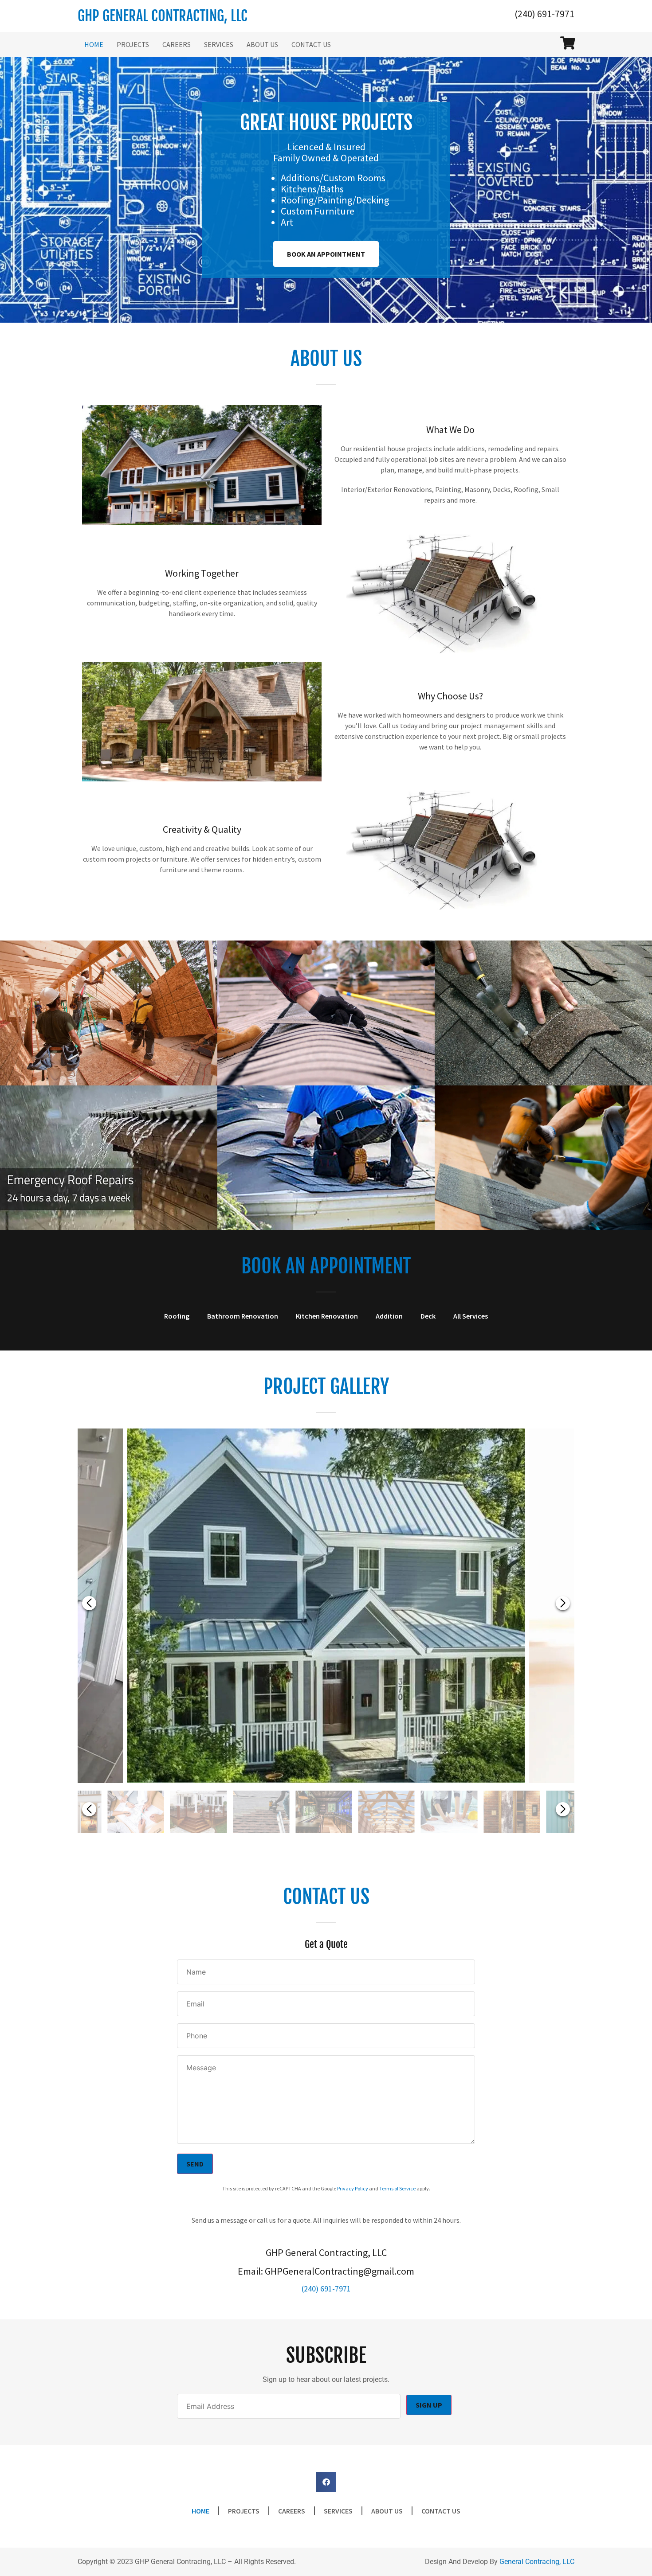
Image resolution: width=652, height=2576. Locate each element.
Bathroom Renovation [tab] (243, 1316)
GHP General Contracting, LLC (163, 16)
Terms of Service (397, 2188)
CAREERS (177, 44)
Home (94, 44)
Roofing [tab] (177, 1316)
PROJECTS (133, 44)
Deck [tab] (428, 1316)
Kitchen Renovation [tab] (327, 1316)
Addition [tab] (389, 1316)
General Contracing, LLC (537, 2562)
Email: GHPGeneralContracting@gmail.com (326, 2271)
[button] (563, 1603)
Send (195, 2164)
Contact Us (311, 44)
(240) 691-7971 (544, 14)
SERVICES (219, 44)
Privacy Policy (353, 2188)
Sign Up (429, 2405)
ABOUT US (262, 44)
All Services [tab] (471, 1316)
